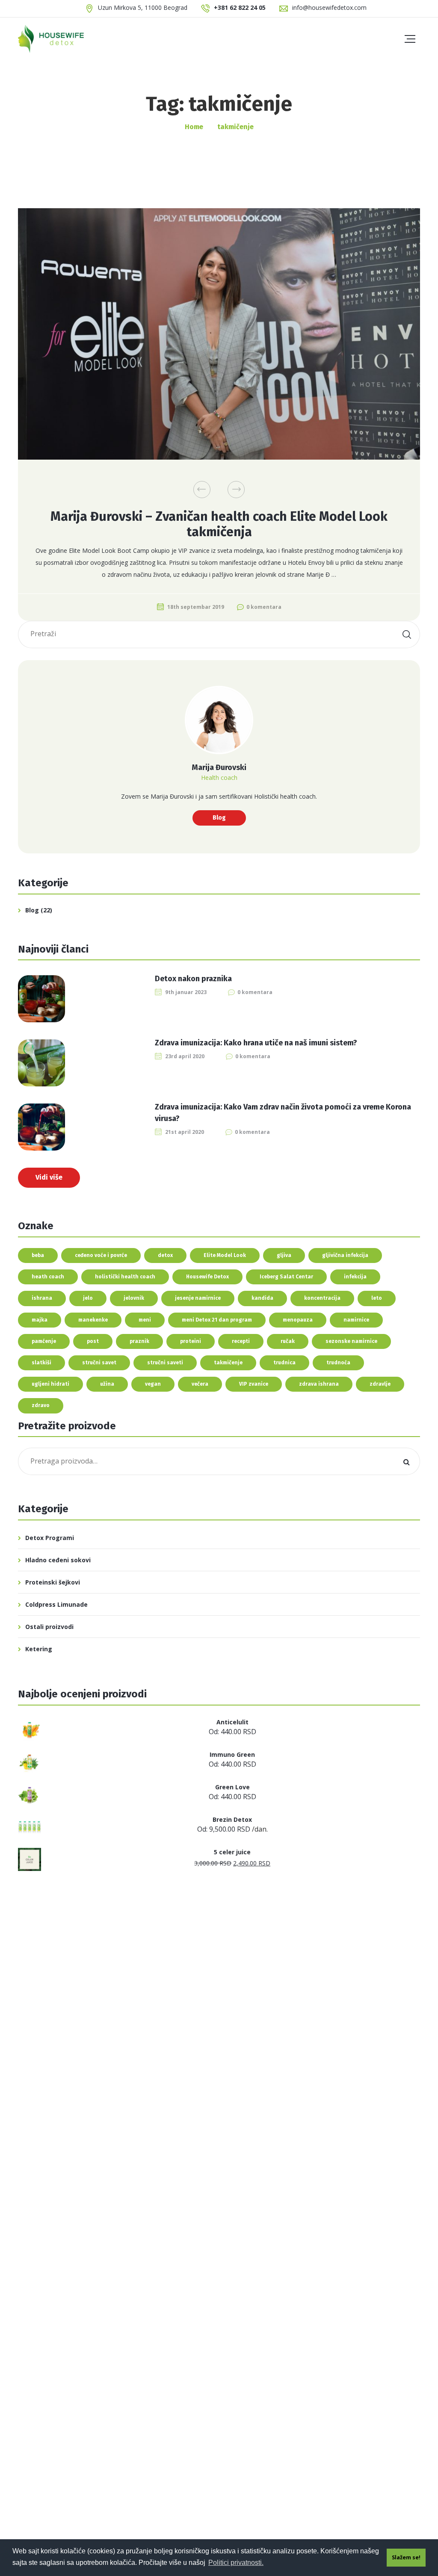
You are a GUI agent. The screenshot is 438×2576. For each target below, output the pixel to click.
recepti (241, 1341)
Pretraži (406, 1461)
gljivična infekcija (345, 1255)
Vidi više (49, 1177)
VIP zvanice (254, 1384)
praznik (139, 1341)
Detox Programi (50, 1538)
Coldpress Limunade (56, 1604)
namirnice (356, 1320)
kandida (262, 1298)
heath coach (48, 1277)
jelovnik (134, 1298)
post (93, 1341)
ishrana (42, 1298)
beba (38, 1255)
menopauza (298, 1320)
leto (377, 1298)
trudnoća (338, 1363)
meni (145, 1320)
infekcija (355, 1277)
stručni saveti (165, 1363)
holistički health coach (125, 1277)
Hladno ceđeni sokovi (58, 1560)
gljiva (284, 1255)
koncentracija (322, 1298)
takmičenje (228, 1363)
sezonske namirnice (351, 1341)
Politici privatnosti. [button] (236, 2563)
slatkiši (41, 1363)
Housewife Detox (207, 1277)
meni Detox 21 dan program (217, 1320)
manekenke (93, 1320)
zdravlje (380, 1384)
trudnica (284, 1363)
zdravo (41, 1405)
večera (200, 1384)
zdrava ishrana (319, 1384)
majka (40, 1320)
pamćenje (44, 1341)
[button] (202, 490)
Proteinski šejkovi (53, 1582)
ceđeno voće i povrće (101, 1255)
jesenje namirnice (198, 1298)
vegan (153, 1384)
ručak (288, 1341)
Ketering (39, 1649)
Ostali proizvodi (49, 1627)
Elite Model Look (225, 1255)
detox (165, 1255)
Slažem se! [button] (406, 2557)
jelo (88, 1298)
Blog (219, 818)
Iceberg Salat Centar (286, 1277)
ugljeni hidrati (50, 1384)
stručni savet (99, 1363)
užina (107, 1384)
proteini (191, 1341)
